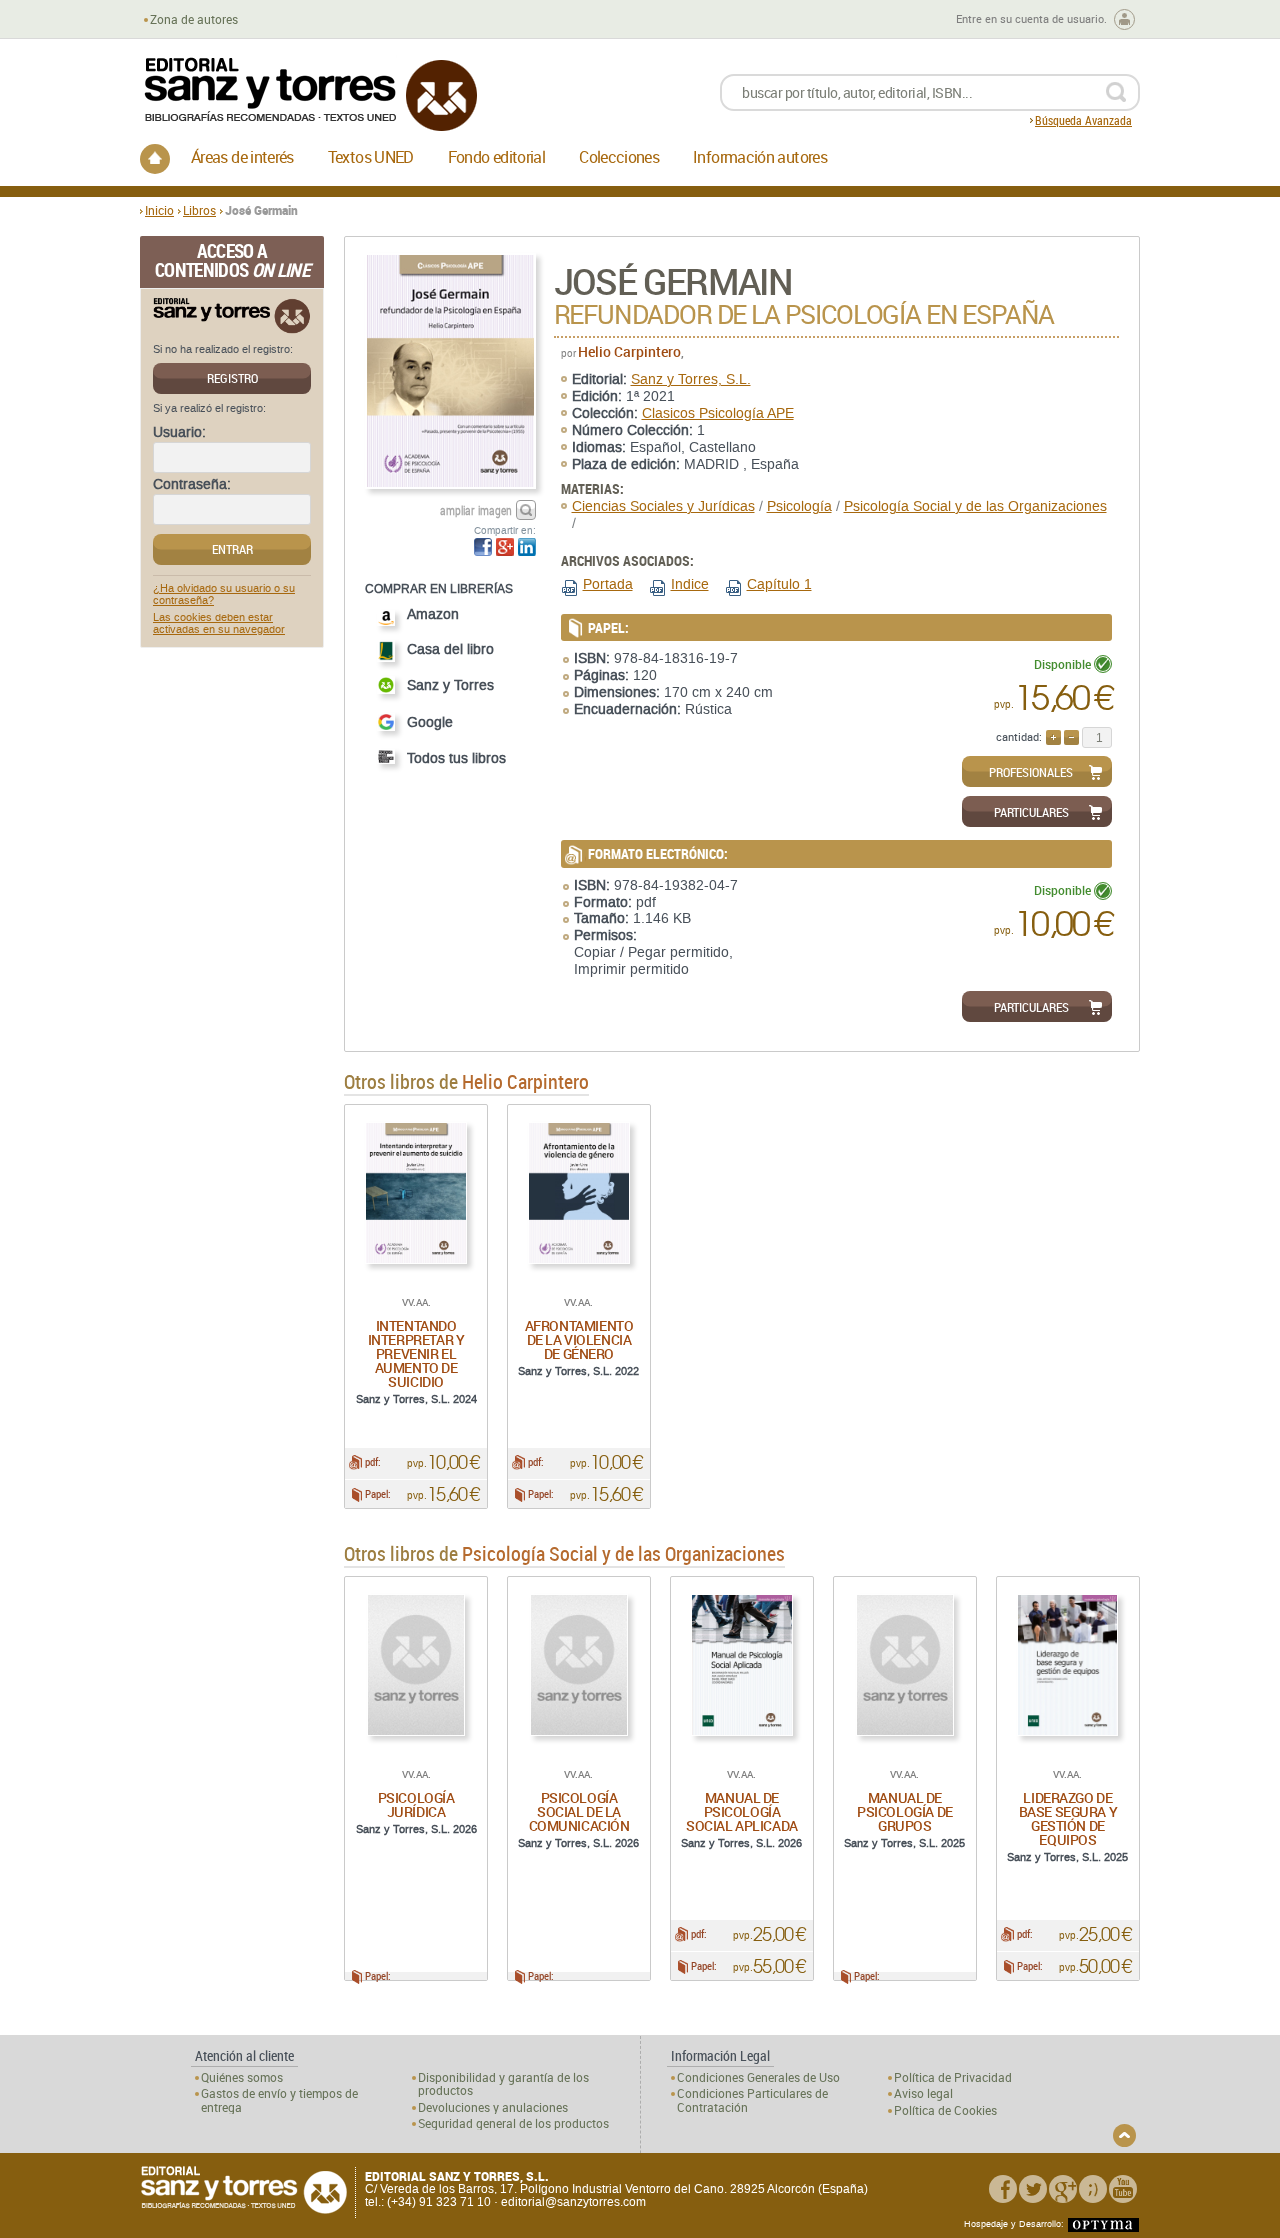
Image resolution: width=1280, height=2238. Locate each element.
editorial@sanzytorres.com (573, 2202)
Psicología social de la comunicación (579, 1811)
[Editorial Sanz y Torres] (310, 94)
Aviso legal (923, 2093)
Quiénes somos (242, 2077)
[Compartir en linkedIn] (527, 547)
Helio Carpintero (629, 351)
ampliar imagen (476, 510)
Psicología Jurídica (416, 1804)
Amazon (433, 614)
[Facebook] (1003, 2189)
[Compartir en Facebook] (483, 547)
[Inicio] (155, 159)
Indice (690, 584)
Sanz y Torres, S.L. (691, 379)
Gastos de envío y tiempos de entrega (279, 2100)
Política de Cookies (945, 2110)
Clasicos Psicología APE (718, 413)
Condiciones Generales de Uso (758, 2077)
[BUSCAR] (1115, 92)
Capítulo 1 (779, 584)
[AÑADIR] (1053, 737)
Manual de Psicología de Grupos (905, 1811)
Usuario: (179, 433)
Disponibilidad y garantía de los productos (503, 2084)
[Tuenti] (1093, 2189)
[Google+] (1063, 2189)
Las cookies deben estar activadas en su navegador (219, 624)
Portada (608, 584)
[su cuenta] (1124, 19)
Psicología (799, 506)
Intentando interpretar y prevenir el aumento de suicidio (416, 1353)
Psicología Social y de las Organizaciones (975, 506)
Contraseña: (192, 485)
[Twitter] (1033, 2189)
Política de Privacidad (953, 2077)
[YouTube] (1123, 2189)
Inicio (159, 210)
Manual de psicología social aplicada (742, 1811)
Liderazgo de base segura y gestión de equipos (1068, 1818)
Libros (199, 210)
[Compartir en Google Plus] (505, 547)
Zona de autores (194, 19)
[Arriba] (1124, 2135)
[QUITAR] (1071, 737)
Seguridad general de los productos (513, 2123)
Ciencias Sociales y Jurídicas (663, 506)
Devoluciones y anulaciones (493, 2107)
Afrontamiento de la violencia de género (579, 1339)
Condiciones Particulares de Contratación (752, 2100)
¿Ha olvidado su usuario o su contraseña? (224, 595)
